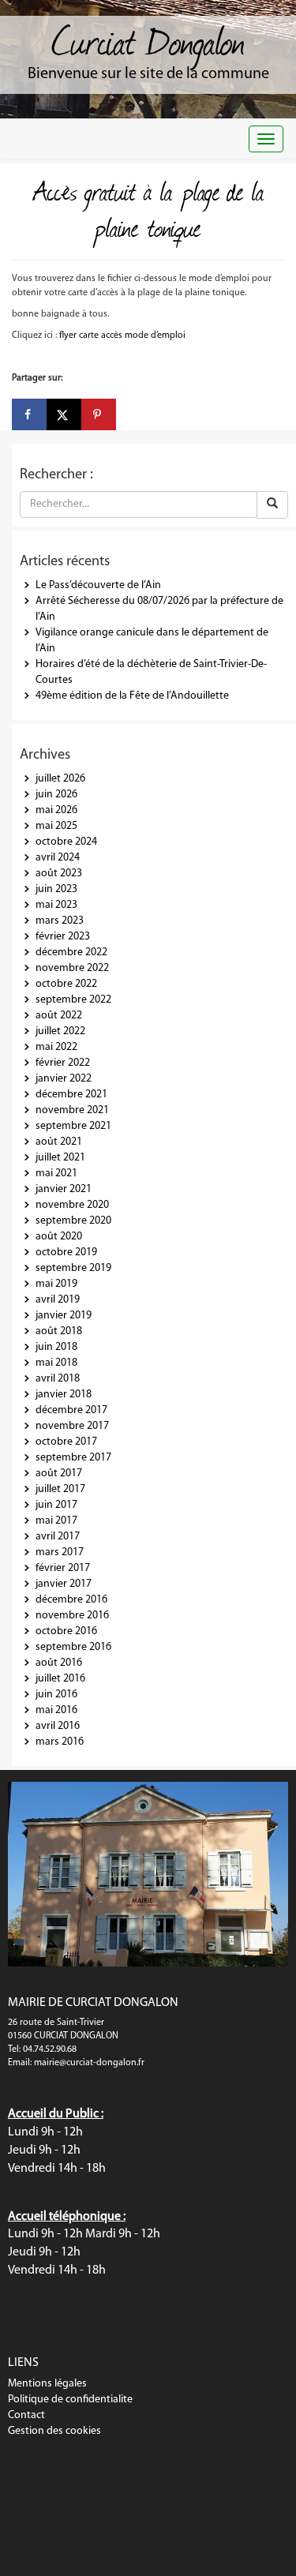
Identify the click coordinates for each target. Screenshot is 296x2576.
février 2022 (63, 1063)
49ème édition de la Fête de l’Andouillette (132, 696)
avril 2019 (58, 1300)
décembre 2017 (71, 1410)
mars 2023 (60, 921)
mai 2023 (56, 905)
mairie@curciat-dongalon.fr (89, 2063)
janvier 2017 (64, 1584)
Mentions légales (47, 2384)
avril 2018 (58, 1379)
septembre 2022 (73, 1000)
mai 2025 (56, 826)
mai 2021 (56, 1174)
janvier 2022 (64, 1079)
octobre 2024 (66, 842)
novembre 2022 (72, 968)
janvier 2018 (64, 1395)
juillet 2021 (60, 1158)
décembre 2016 (71, 1600)
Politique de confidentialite (70, 2400)
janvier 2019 (64, 1316)
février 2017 (63, 1568)
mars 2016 (60, 1742)
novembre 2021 (72, 1110)
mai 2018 (56, 1363)
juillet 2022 (60, 1031)
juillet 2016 (60, 1679)
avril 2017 (58, 1537)
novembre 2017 (72, 1426)
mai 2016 (56, 1710)
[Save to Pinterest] (99, 414)
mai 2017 (56, 1521)
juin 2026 (56, 795)
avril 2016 (58, 1726)
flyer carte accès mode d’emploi (122, 336)
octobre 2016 (66, 1631)
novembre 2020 (72, 1205)
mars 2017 (60, 1552)
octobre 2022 (66, 984)
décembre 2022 (71, 952)
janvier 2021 (64, 1189)
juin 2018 (56, 1347)
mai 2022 (56, 1047)
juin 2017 (56, 1505)
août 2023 (59, 874)
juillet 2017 (60, 1489)
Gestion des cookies (54, 2431)
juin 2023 (56, 889)
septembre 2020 (73, 1221)
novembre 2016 (72, 1616)
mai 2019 (56, 1284)
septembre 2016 (73, 1647)
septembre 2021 (73, 1126)
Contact (26, 2415)
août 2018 (59, 1331)
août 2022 (59, 1016)
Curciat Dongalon (148, 39)
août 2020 (59, 1237)
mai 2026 (56, 810)
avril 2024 (58, 858)
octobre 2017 (66, 1442)
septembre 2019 (73, 1268)
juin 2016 (56, 1695)
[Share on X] (64, 414)
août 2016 (59, 1663)
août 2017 (59, 1474)
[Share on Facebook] (29, 414)
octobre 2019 (66, 1252)
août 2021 (59, 1142)
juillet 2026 (60, 779)
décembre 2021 (71, 1095)
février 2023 (63, 937)
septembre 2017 (73, 1458)
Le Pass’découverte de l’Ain (98, 585)
